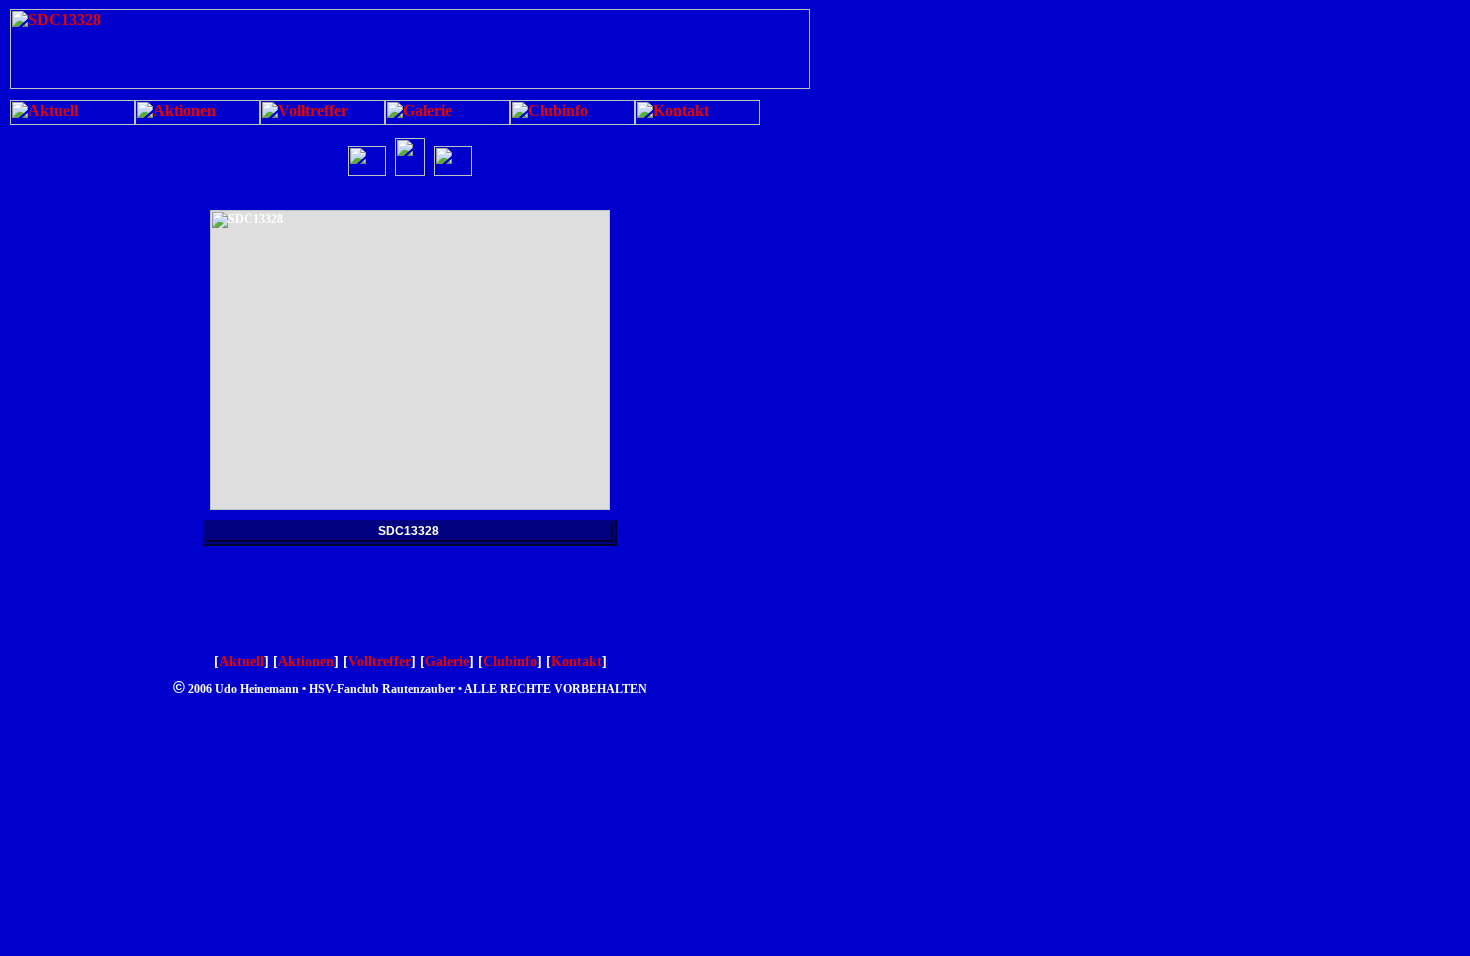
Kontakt (576, 661)
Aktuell (241, 661)
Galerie (447, 661)
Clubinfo (510, 661)
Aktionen (306, 661)
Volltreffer (379, 661)
